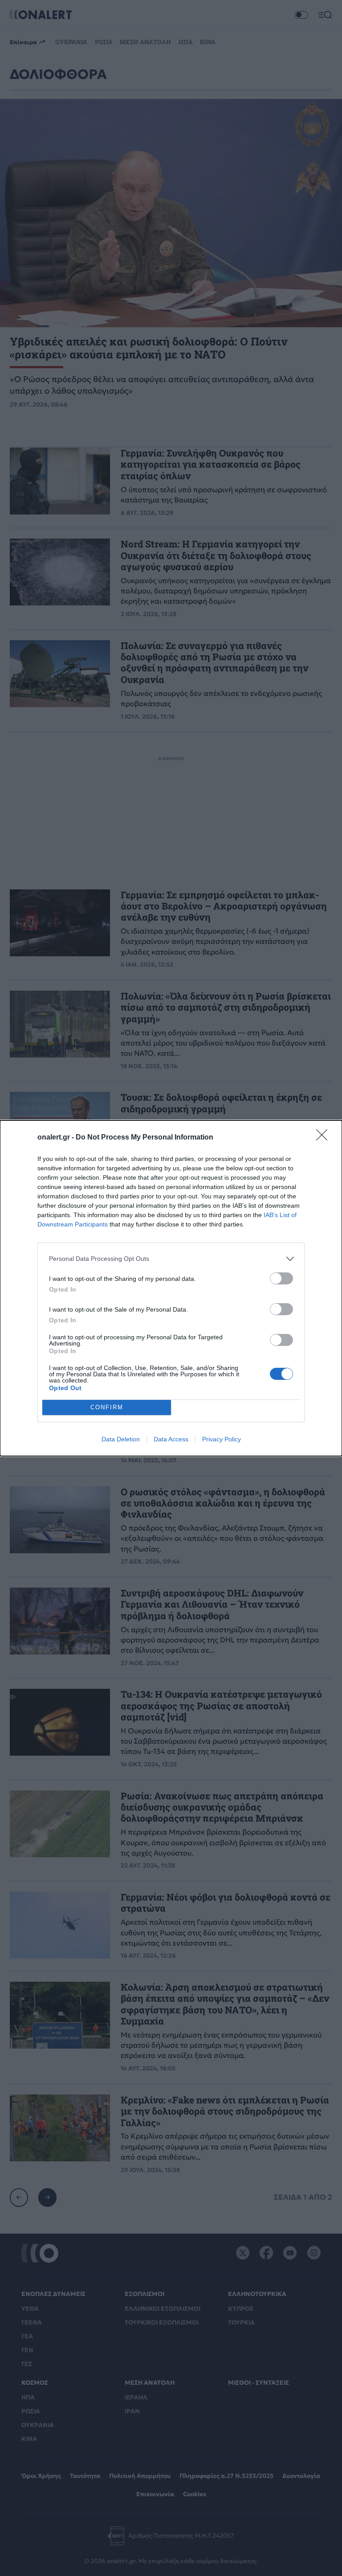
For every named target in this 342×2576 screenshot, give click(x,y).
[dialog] (171, 1288)
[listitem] (171, 1259)
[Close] (325, 1138)
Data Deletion (121, 1439)
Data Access (171, 1439)
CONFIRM (107, 1407)
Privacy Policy (222, 1439)
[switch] (281, 1278)
